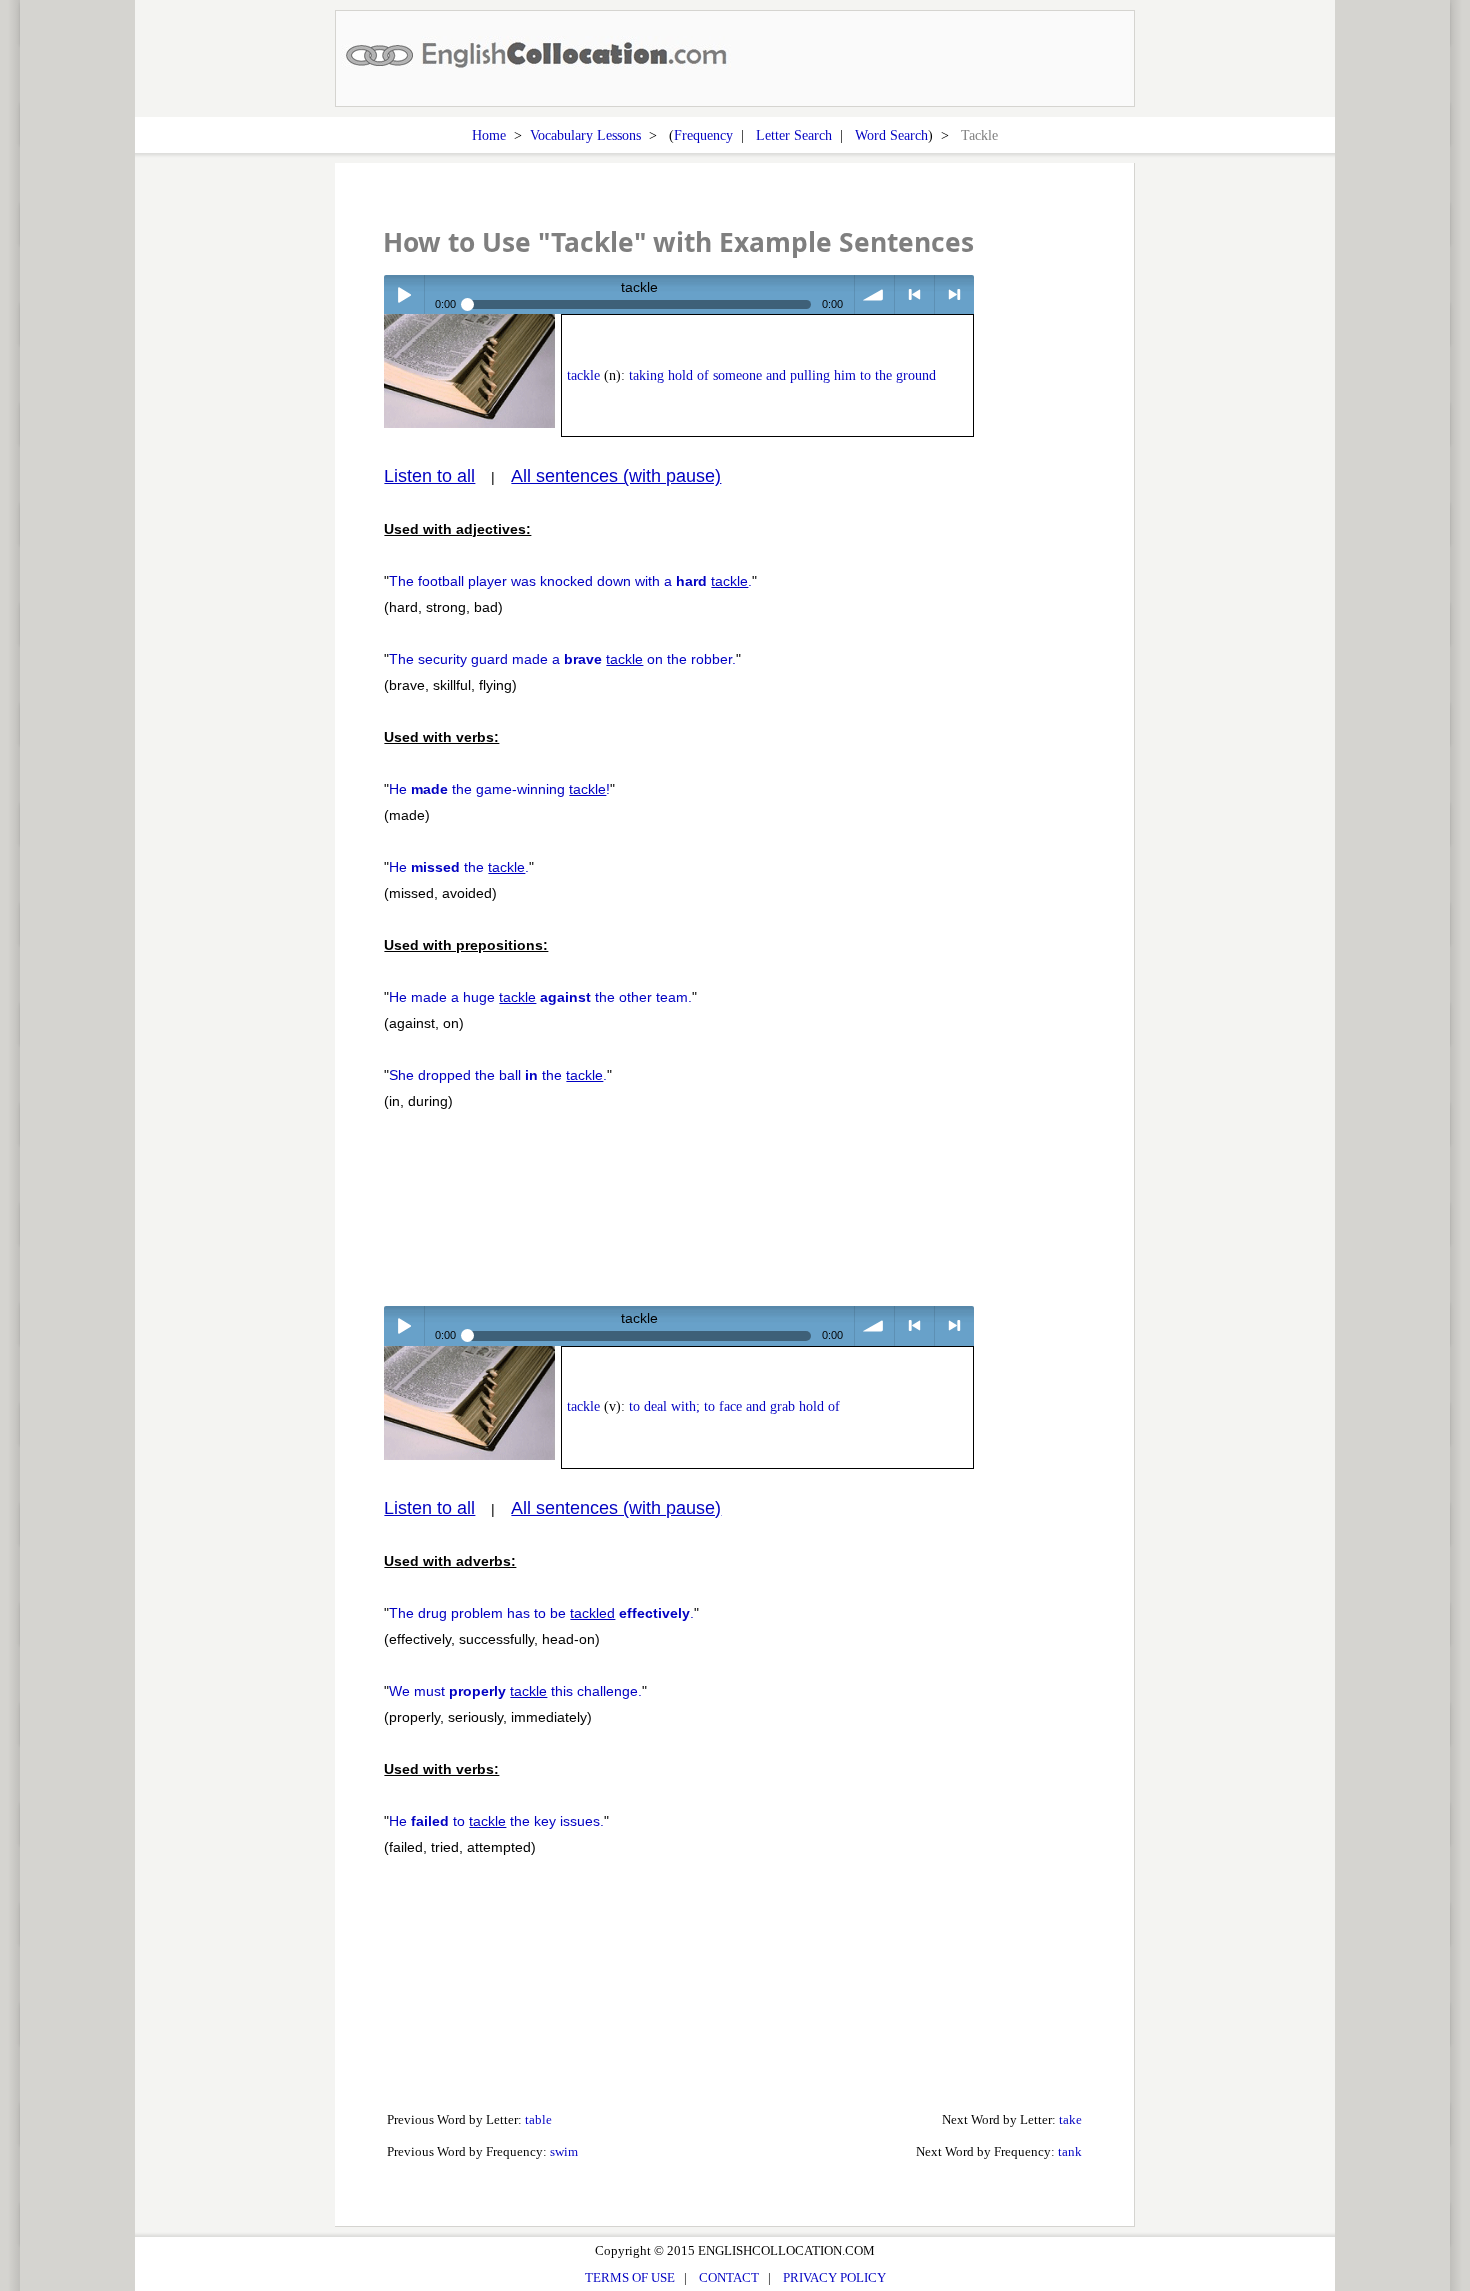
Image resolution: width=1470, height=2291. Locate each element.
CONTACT (729, 2277)
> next (954, 294)
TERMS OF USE (630, 2277)
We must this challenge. (515, 1691)
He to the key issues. (496, 1821)
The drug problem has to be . (541, 1613)
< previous (914, 294)
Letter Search (794, 135)
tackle (583, 375)
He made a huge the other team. (540, 997)
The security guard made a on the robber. (562, 659)
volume (874, 294)
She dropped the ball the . (498, 1075)
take (1070, 2119)
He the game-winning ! (499, 789)
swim (564, 2151)
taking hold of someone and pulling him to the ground (782, 375)
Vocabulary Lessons (585, 135)
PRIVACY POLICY (834, 2277)
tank (1070, 2151)
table (538, 2119)
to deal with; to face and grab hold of (734, 1406)
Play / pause (403, 294)
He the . (459, 867)
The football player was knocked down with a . (570, 581)
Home (489, 135)
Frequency (703, 135)
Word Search (891, 135)
